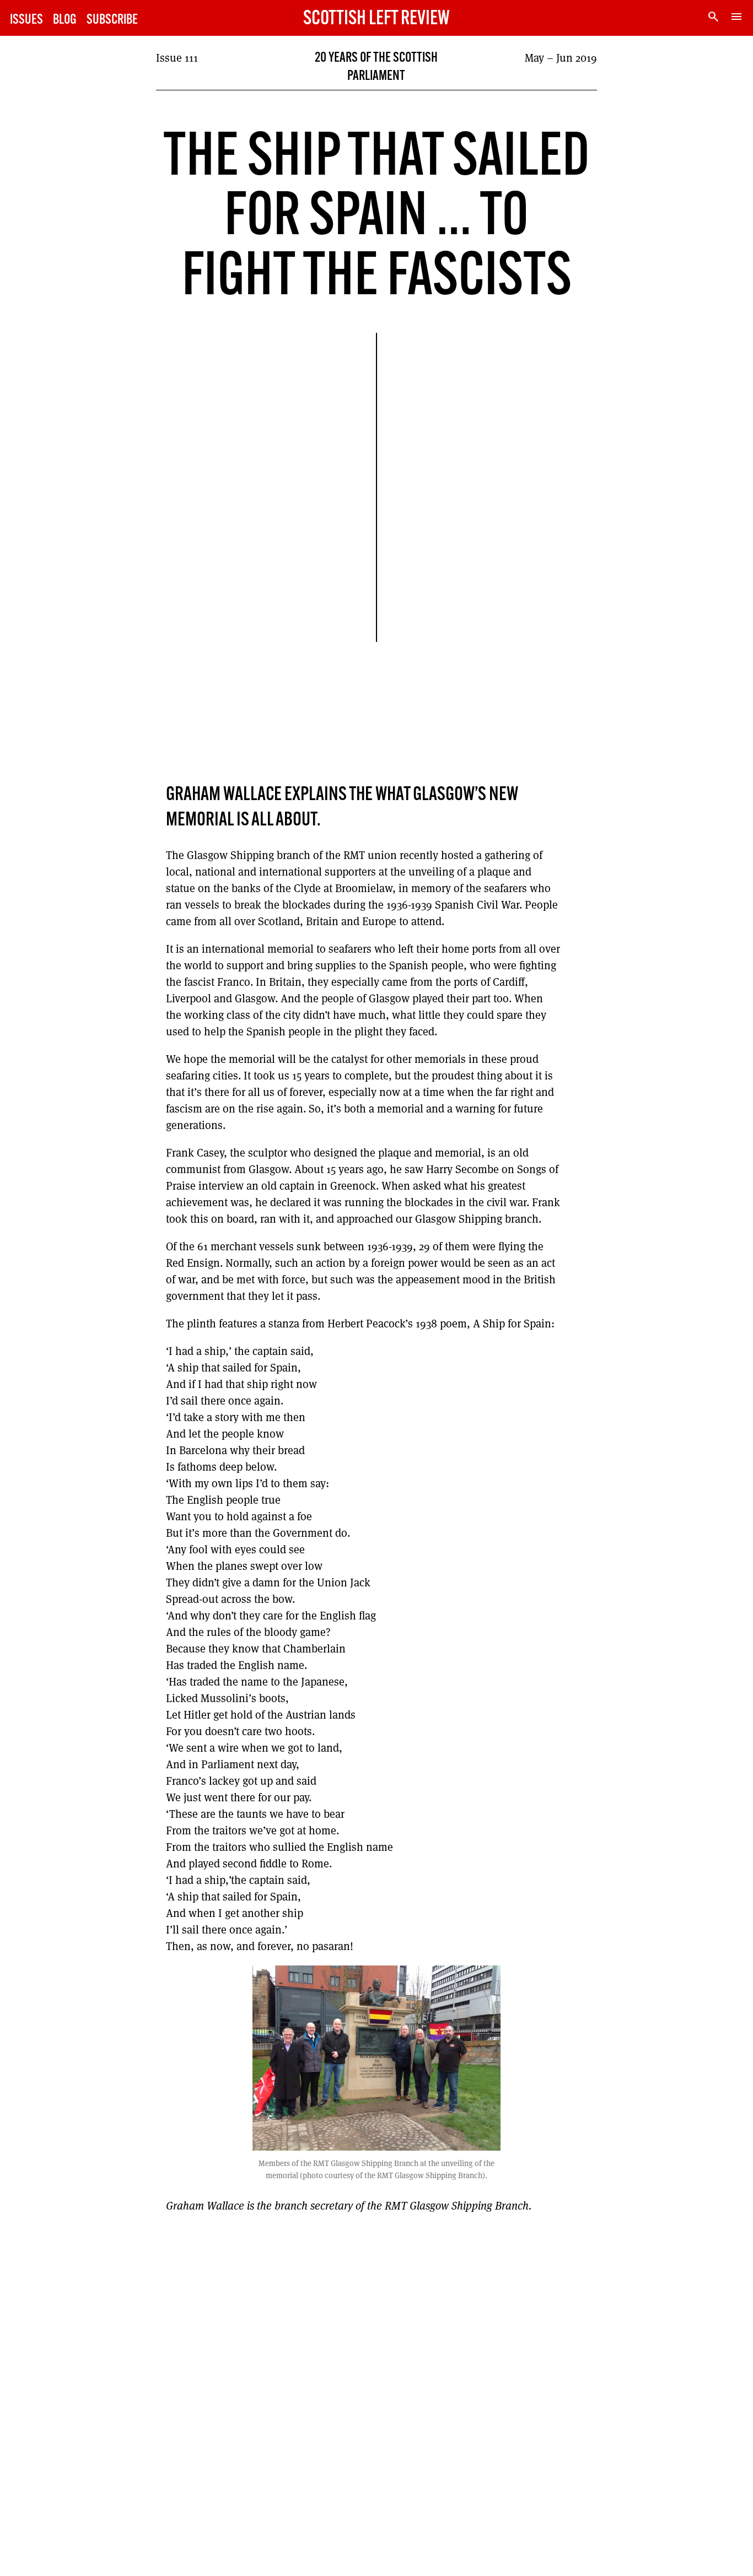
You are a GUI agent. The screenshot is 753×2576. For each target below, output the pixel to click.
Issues (26, 20)
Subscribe (112, 20)
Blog (65, 20)
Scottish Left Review (376, 19)
